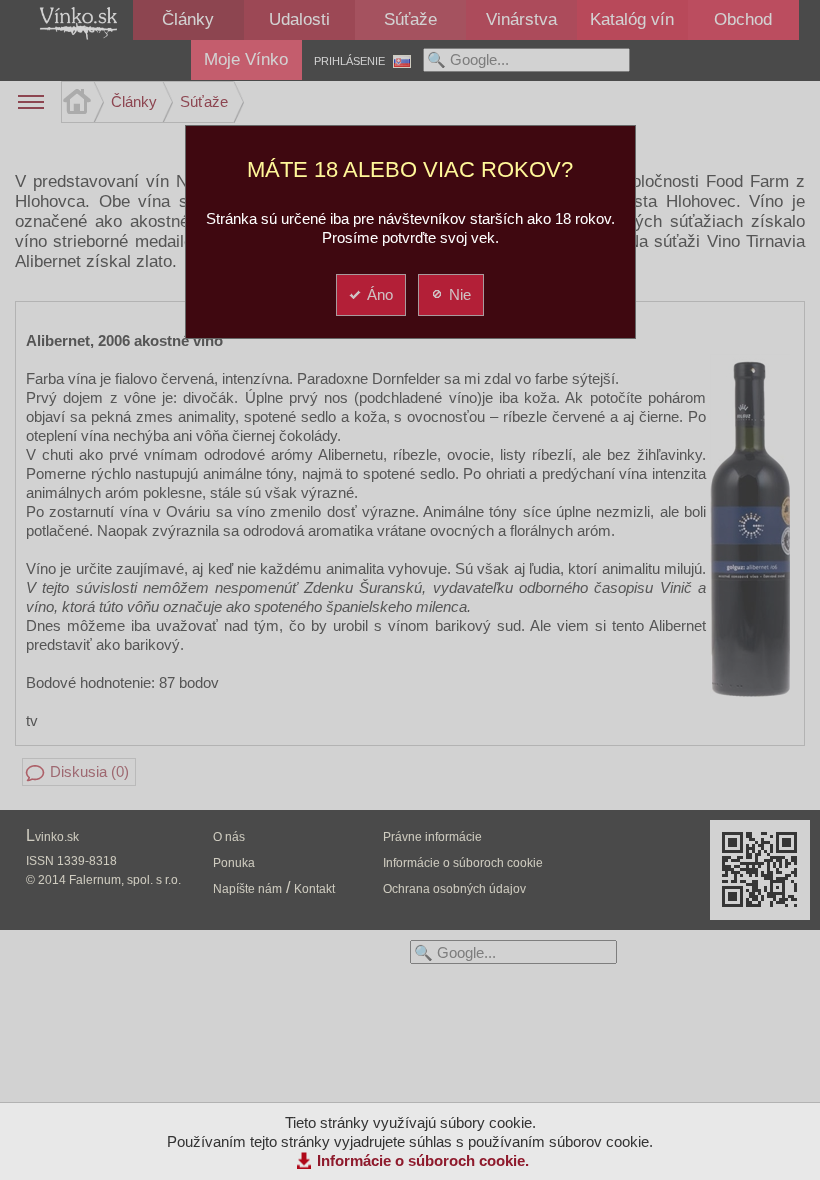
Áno (380, 294)
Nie (460, 294)
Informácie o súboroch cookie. (423, 1160)
